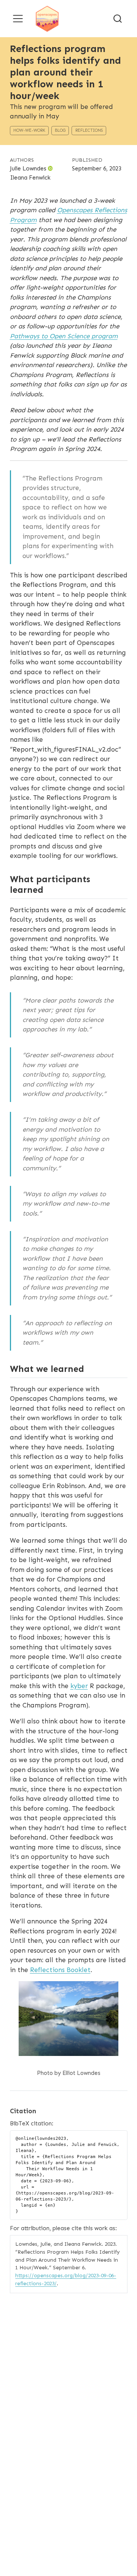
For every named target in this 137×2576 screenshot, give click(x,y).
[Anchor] (49, 889)
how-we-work (29, 130)
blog (60, 130)
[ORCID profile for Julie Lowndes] (50, 169)
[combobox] (118, 18)
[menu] (18, 19)
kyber (79, 1686)
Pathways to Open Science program (64, 336)
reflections (89, 130)
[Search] (118, 18)
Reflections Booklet (60, 1970)
